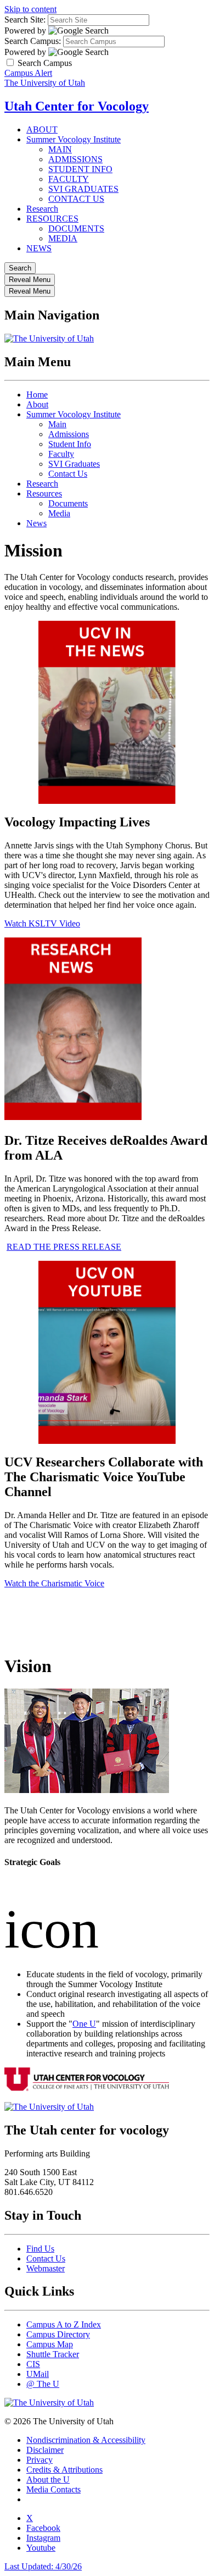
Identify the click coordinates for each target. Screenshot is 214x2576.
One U (84, 2024)
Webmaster (46, 2268)
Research (42, 209)
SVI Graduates (74, 464)
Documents (68, 503)
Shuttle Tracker (53, 2354)
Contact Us (68, 474)
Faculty (61, 454)
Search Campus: (33, 41)
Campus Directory (58, 2334)
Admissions (69, 434)
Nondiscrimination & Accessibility (86, 2440)
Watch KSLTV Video (42, 923)
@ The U (43, 2384)
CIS (33, 2364)
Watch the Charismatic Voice (54, 1583)
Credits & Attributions (64, 2470)
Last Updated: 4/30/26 (43, 2566)
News (36, 523)
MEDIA (63, 238)
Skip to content (30, 9)
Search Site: (25, 20)
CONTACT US (76, 199)
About (37, 404)
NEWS (39, 248)
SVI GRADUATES (83, 189)
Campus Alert (28, 73)
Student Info (70, 444)
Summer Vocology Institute (74, 139)
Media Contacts (54, 2489)
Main (57, 424)
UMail (38, 2374)
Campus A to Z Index (64, 2324)
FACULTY (69, 179)
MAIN (60, 149)
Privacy (40, 2460)
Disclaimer (45, 2450)
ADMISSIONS (75, 159)
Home (37, 395)
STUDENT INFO (80, 169)
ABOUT (42, 129)
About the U (48, 2480)
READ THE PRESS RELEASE (64, 1247)
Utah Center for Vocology (77, 106)
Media (59, 513)
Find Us (40, 2249)
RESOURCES (52, 219)
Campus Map (50, 2344)
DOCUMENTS (76, 228)
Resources (44, 493)
